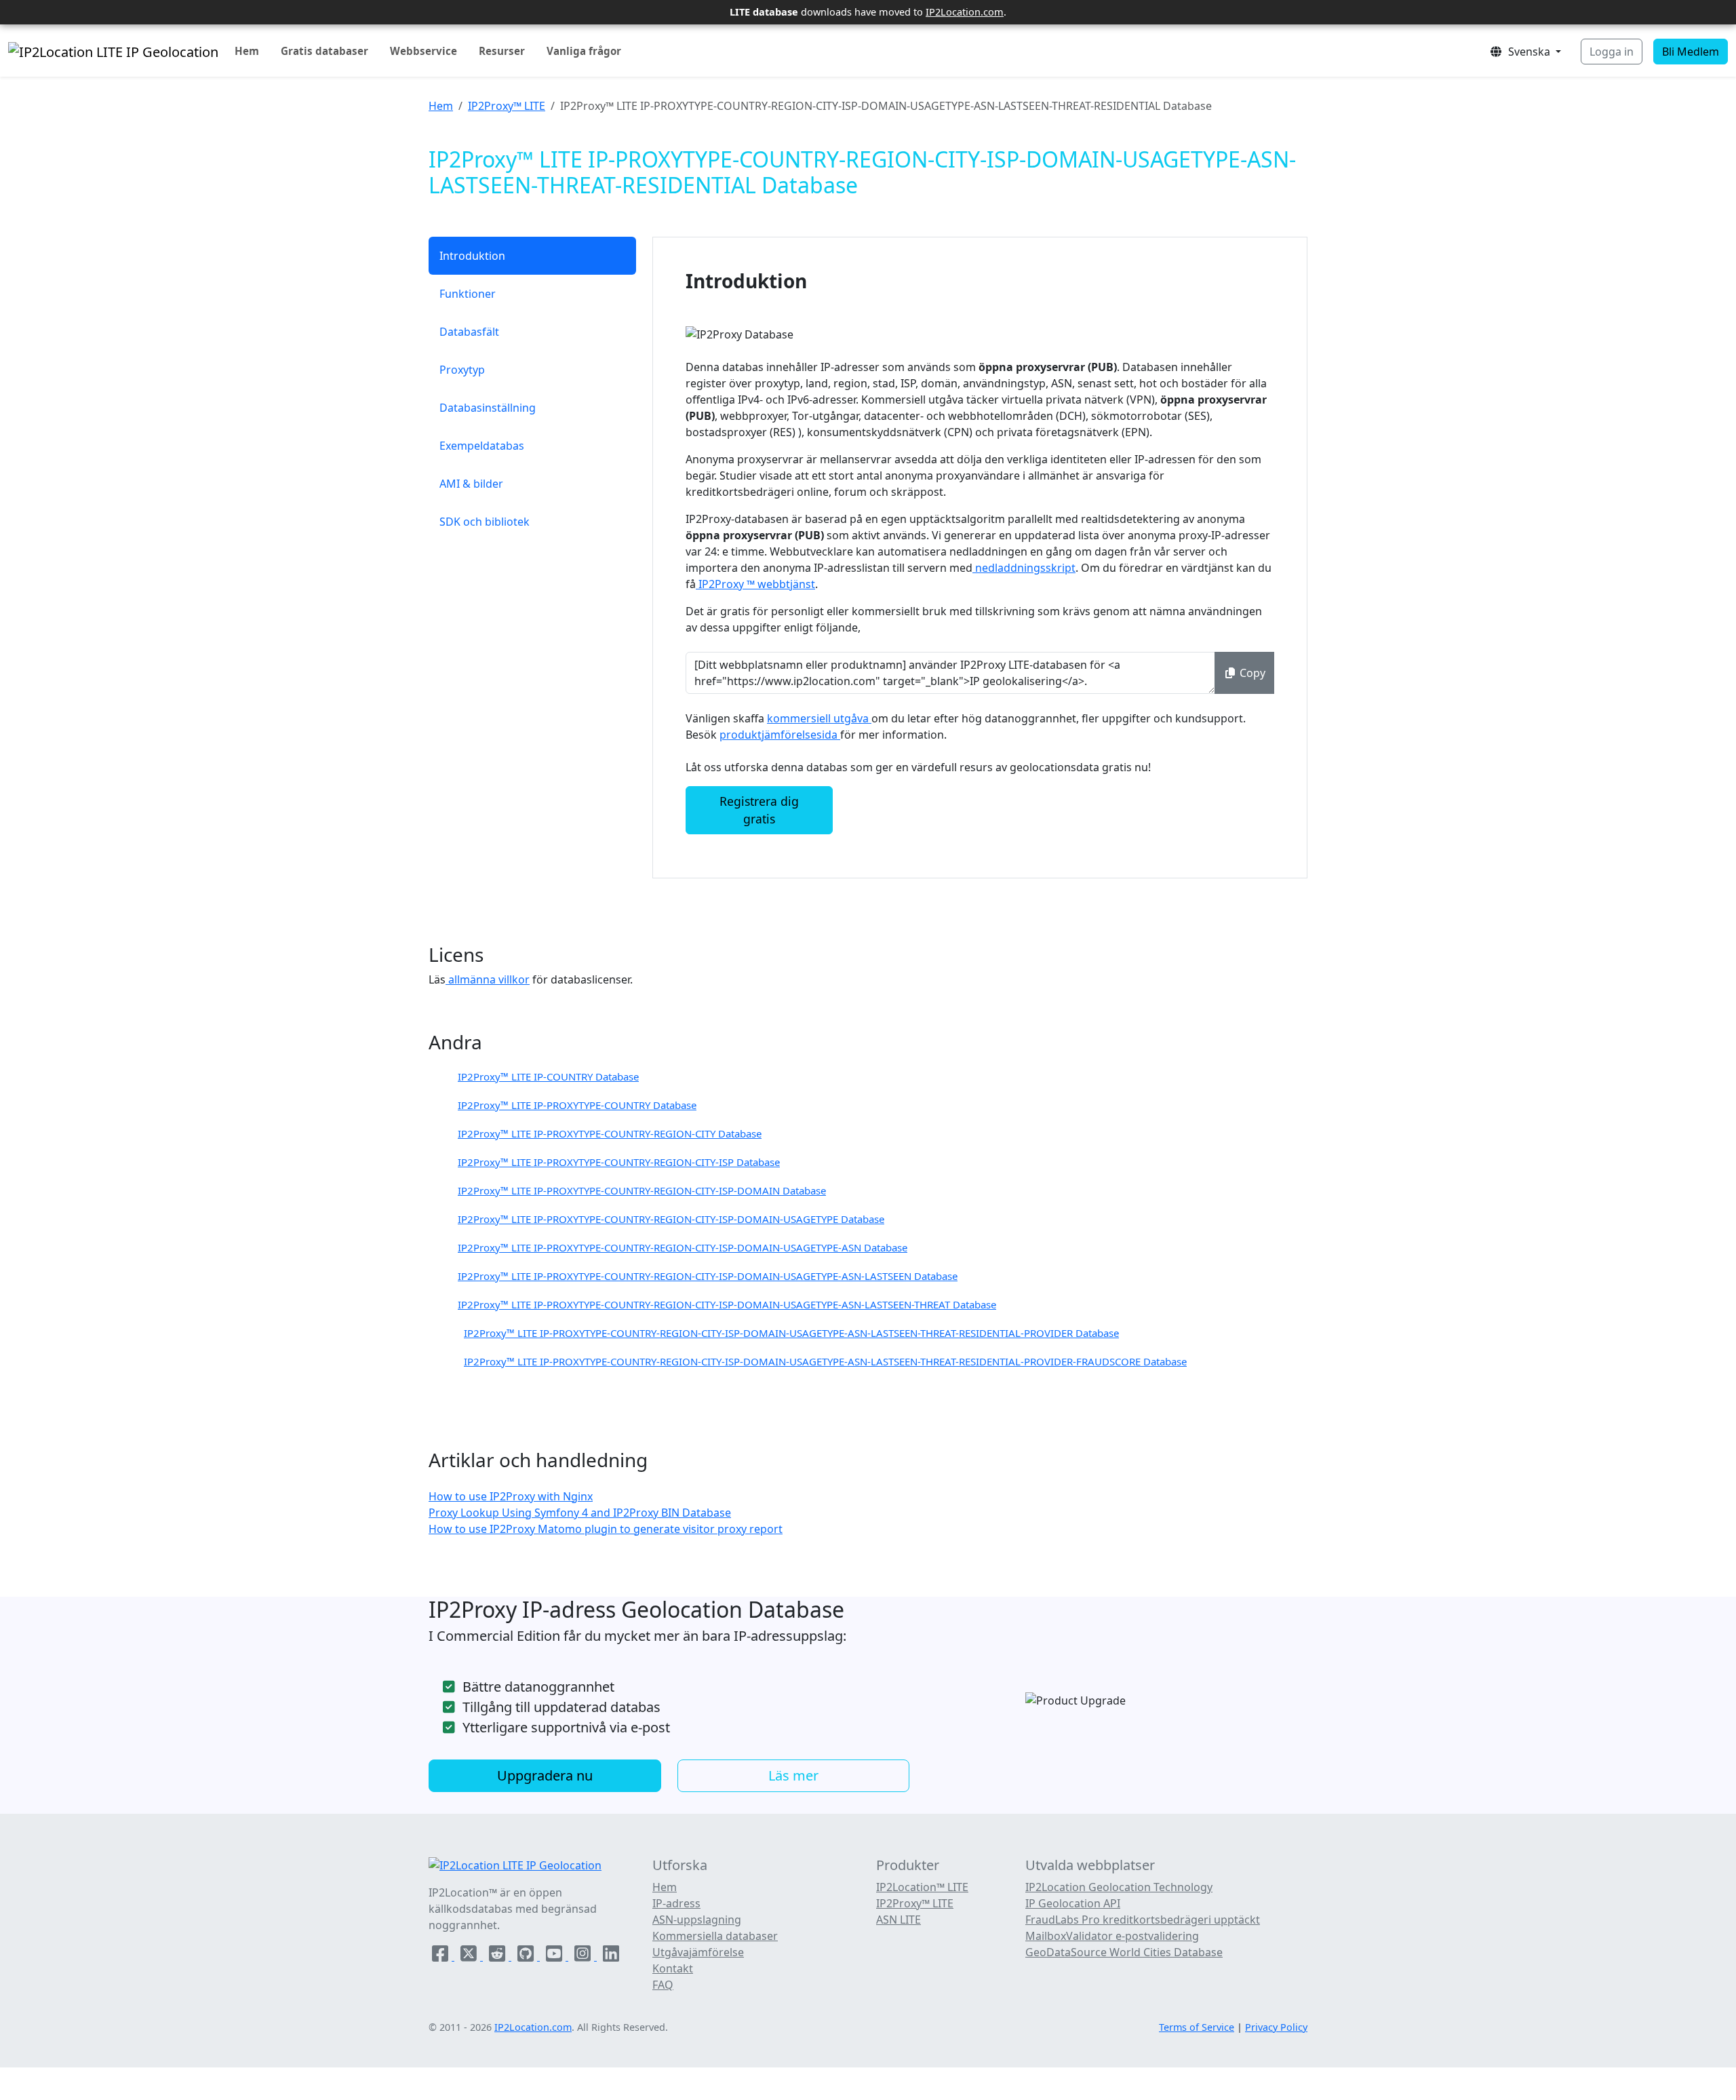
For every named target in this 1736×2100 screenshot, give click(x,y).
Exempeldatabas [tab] (482, 446)
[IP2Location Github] (527, 1956)
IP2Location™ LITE (922, 1887)
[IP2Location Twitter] (470, 1956)
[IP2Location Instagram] (584, 1956)
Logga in (1612, 52)
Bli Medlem (1691, 52)
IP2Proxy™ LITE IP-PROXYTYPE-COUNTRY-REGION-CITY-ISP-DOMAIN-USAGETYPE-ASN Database (683, 1247)
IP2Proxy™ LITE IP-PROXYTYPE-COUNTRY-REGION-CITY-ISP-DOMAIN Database (642, 1190)
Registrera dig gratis (759, 810)
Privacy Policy (1276, 2027)
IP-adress (676, 1903)
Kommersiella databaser (715, 1936)
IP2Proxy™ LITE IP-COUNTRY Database (548, 1076)
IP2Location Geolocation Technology (1119, 1887)
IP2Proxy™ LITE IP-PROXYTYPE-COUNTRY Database (577, 1105)
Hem (247, 51)
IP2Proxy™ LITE (507, 106)
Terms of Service (1197, 2027)
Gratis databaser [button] (324, 51)
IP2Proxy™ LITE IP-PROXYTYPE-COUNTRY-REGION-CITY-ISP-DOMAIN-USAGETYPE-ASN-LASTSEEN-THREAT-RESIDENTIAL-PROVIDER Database (791, 1333)
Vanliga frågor (584, 51)
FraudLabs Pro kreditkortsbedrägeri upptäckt (1143, 1920)
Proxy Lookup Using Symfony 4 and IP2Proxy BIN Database (580, 1513)
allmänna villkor (488, 979)
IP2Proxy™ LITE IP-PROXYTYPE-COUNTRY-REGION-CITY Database (610, 1133)
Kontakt (673, 1968)
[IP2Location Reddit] (498, 1956)
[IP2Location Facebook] (441, 1956)
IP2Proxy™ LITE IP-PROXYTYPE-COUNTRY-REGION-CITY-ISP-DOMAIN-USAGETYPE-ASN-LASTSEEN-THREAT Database (727, 1304)
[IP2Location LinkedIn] (611, 1956)
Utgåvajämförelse (698, 1952)
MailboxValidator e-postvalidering (1112, 1936)
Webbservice (423, 51)
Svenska (1528, 52)
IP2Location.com (965, 12)
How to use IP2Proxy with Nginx (511, 1496)
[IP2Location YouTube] (555, 1956)
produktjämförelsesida (780, 735)
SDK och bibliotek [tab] (485, 522)
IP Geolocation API (1073, 1903)
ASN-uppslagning (697, 1920)
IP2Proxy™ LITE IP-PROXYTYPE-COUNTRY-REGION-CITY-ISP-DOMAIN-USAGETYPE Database (671, 1219)
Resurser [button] (502, 51)
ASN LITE (899, 1920)
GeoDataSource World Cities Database (1124, 1952)
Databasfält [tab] (469, 332)
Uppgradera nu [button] (545, 1775)
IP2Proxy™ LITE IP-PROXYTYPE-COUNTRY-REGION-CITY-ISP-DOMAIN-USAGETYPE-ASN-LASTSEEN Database (708, 1276)
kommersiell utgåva (819, 718)
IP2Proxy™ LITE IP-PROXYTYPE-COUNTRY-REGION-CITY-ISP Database (619, 1162)
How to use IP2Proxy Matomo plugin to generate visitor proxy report (606, 1529)
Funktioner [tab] (468, 294)
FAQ (663, 1985)
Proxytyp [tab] (462, 370)
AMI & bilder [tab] (471, 484)
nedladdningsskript (1024, 568)
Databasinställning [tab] (488, 408)
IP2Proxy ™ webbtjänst (755, 584)
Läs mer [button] (793, 1775)
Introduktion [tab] (472, 256)
